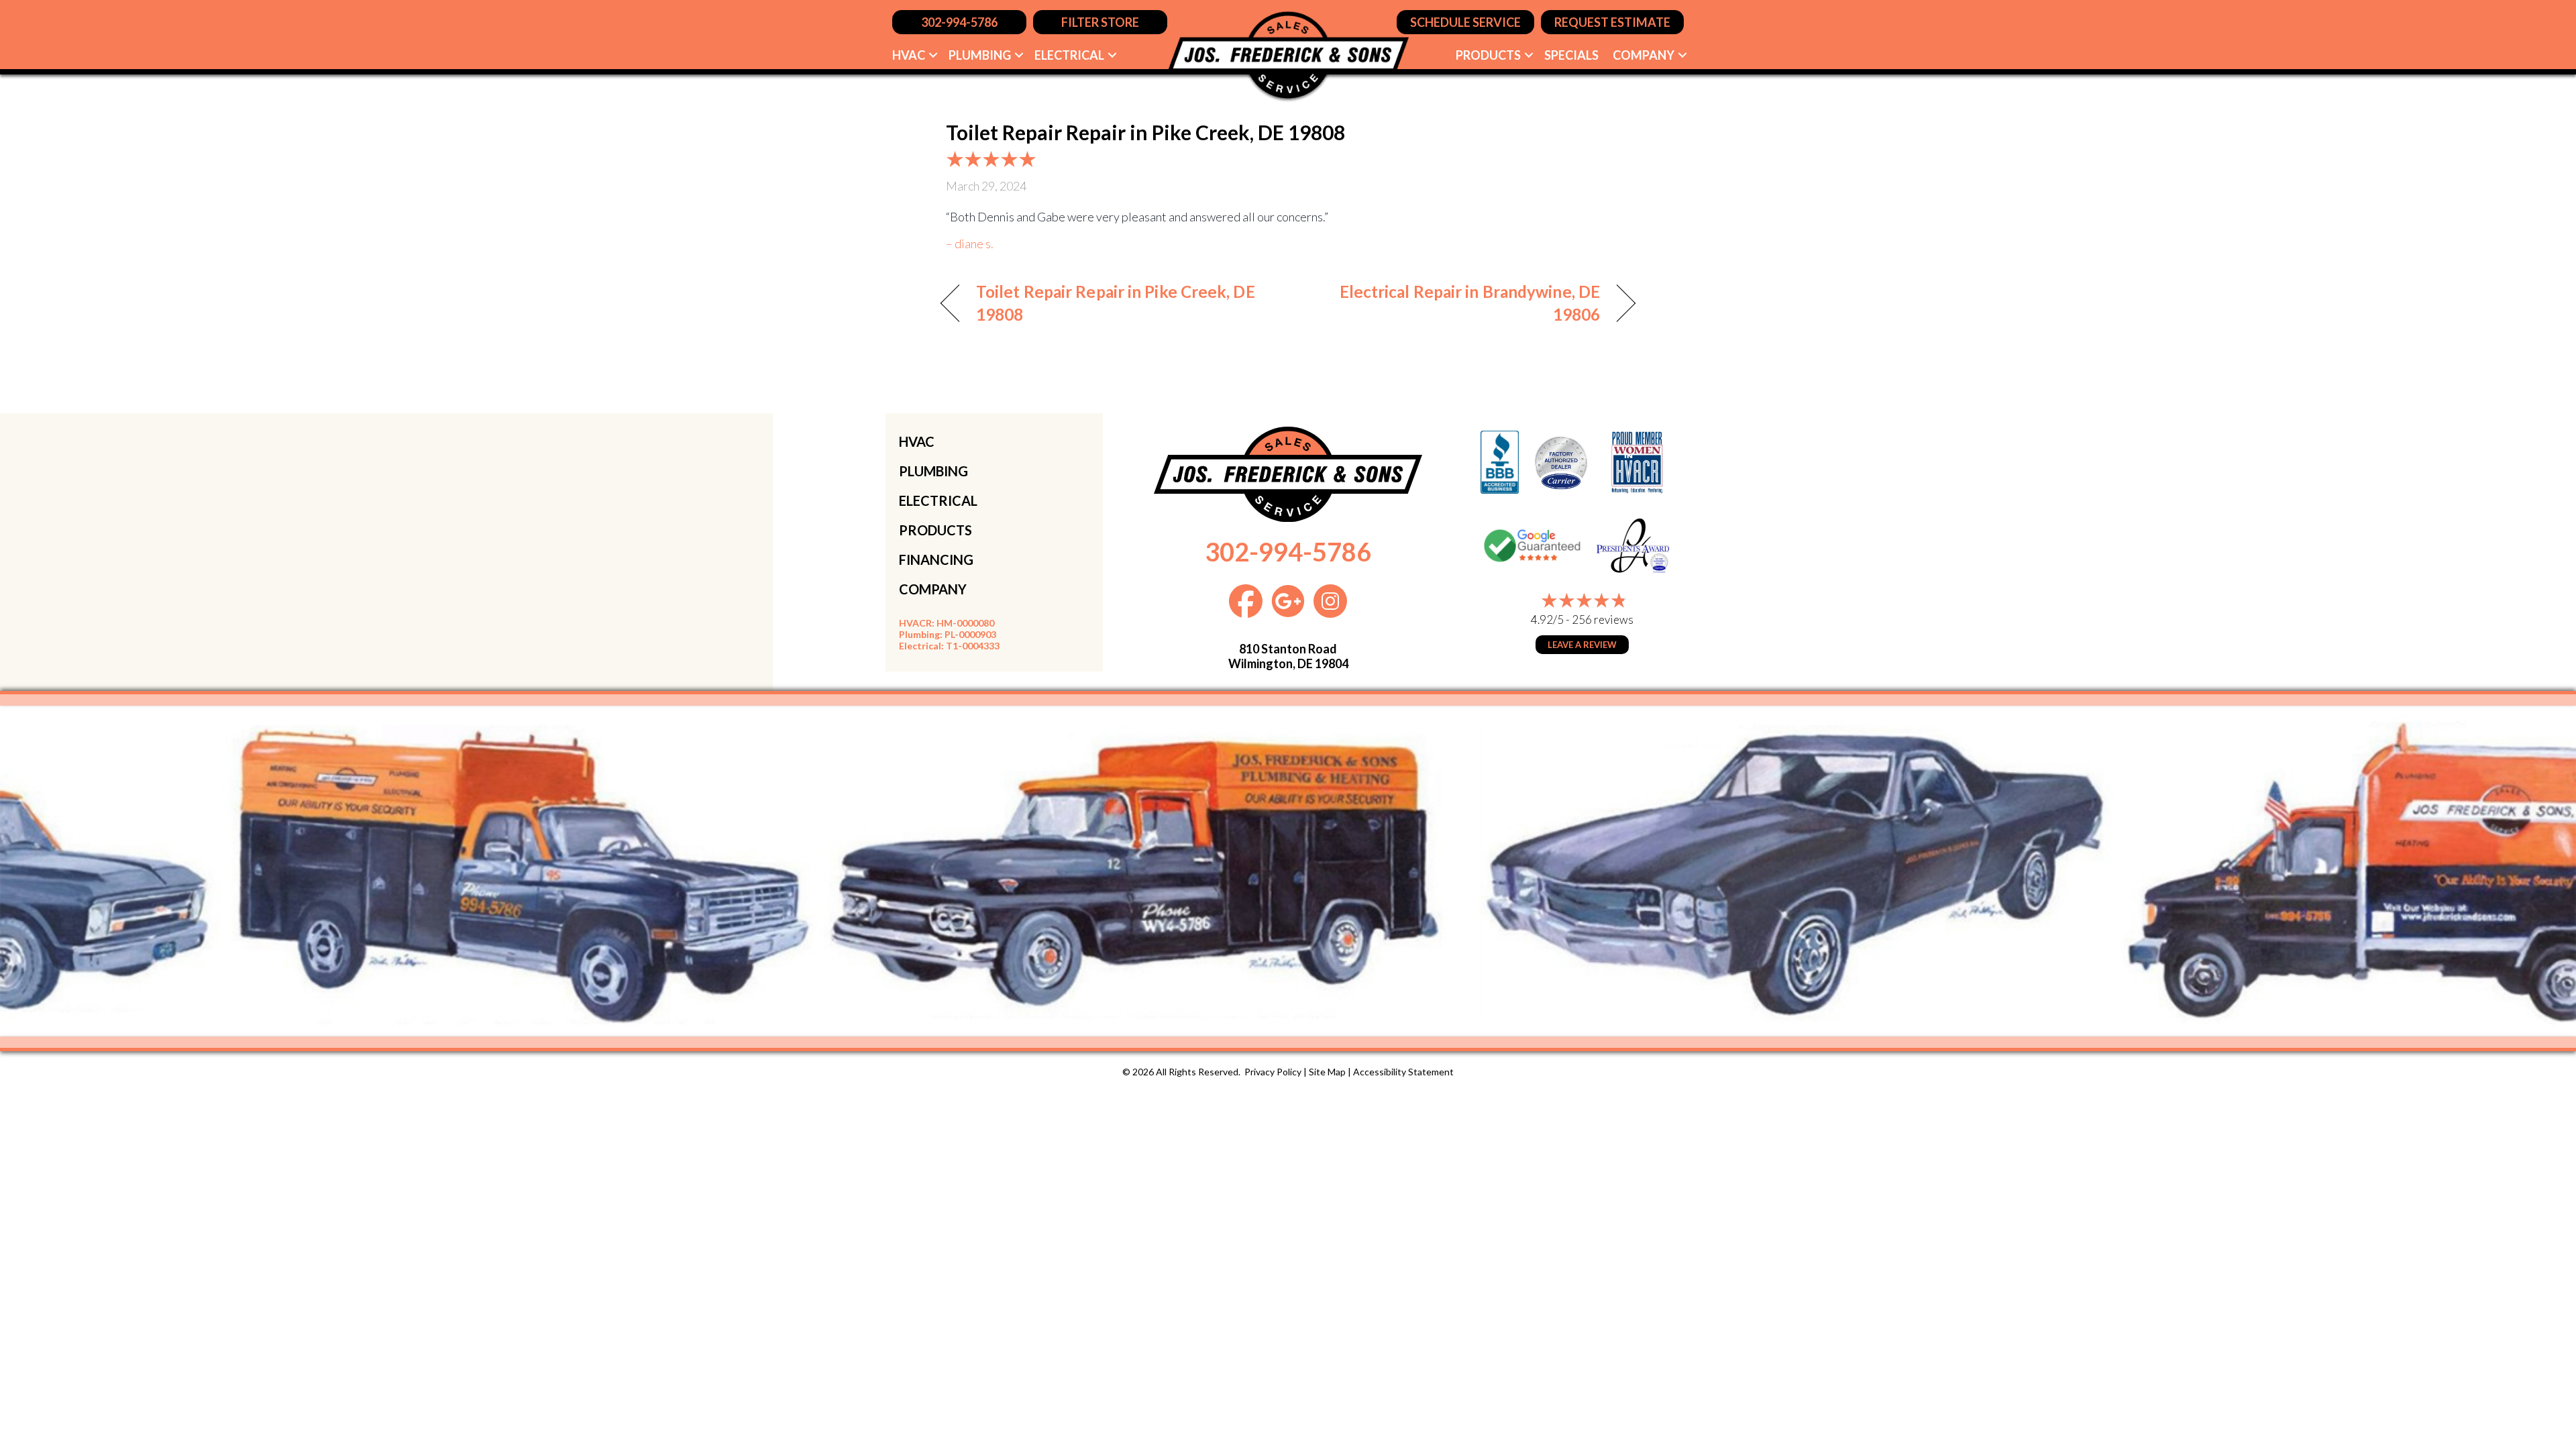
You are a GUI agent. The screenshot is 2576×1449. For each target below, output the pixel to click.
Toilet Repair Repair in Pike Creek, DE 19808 (1116, 303)
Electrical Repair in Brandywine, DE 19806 (1454, 303)
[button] (933, 55)
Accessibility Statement (1403, 1072)
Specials (1571, 55)
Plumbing (980, 55)
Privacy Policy (1273, 1072)
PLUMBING (933, 471)
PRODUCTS (935, 530)
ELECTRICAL (938, 500)
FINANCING (936, 559)
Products (1488, 55)
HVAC (909, 55)
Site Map (1327, 1072)
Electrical (1069, 55)
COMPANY (933, 589)
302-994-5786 (1288, 551)
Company (1644, 55)
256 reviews (1603, 620)
